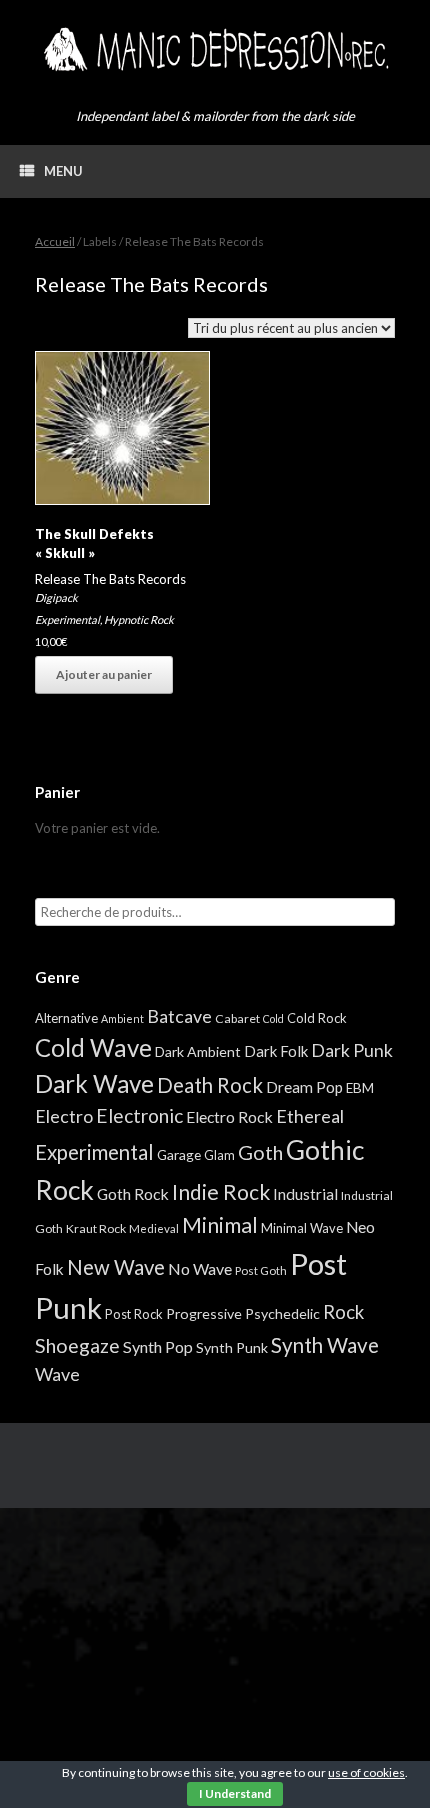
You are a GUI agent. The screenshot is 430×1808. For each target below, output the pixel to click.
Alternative (66, 1018)
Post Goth (261, 1270)
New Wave (116, 1267)
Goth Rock (133, 1193)
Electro (64, 1116)
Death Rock (210, 1085)
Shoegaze (77, 1345)
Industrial (305, 1194)
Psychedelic (282, 1313)
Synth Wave (325, 1345)
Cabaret (237, 1018)
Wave (57, 1374)
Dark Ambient (198, 1051)
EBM (360, 1088)
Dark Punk (352, 1050)
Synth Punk (232, 1347)
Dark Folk (276, 1051)
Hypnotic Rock (139, 619)
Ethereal (310, 1116)
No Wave (200, 1268)
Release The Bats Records (110, 579)
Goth (260, 1152)
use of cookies (366, 1772)
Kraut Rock (96, 1228)
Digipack (56, 597)
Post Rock (134, 1314)
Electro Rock (229, 1116)
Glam (219, 1155)
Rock (343, 1312)
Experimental (67, 619)
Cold (273, 1018)
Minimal (220, 1225)
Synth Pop (158, 1346)
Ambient (122, 1018)
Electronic (139, 1115)
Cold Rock (317, 1018)
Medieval (154, 1228)
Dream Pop (304, 1087)
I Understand (235, 1793)
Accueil (55, 241)
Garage (179, 1154)
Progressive (204, 1313)
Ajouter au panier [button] (104, 674)
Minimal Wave (302, 1228)
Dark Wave (94, 1083)
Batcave (179, 1016)
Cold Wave (93, 1047)
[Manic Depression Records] (215, 49)
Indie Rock (221, 1191)
